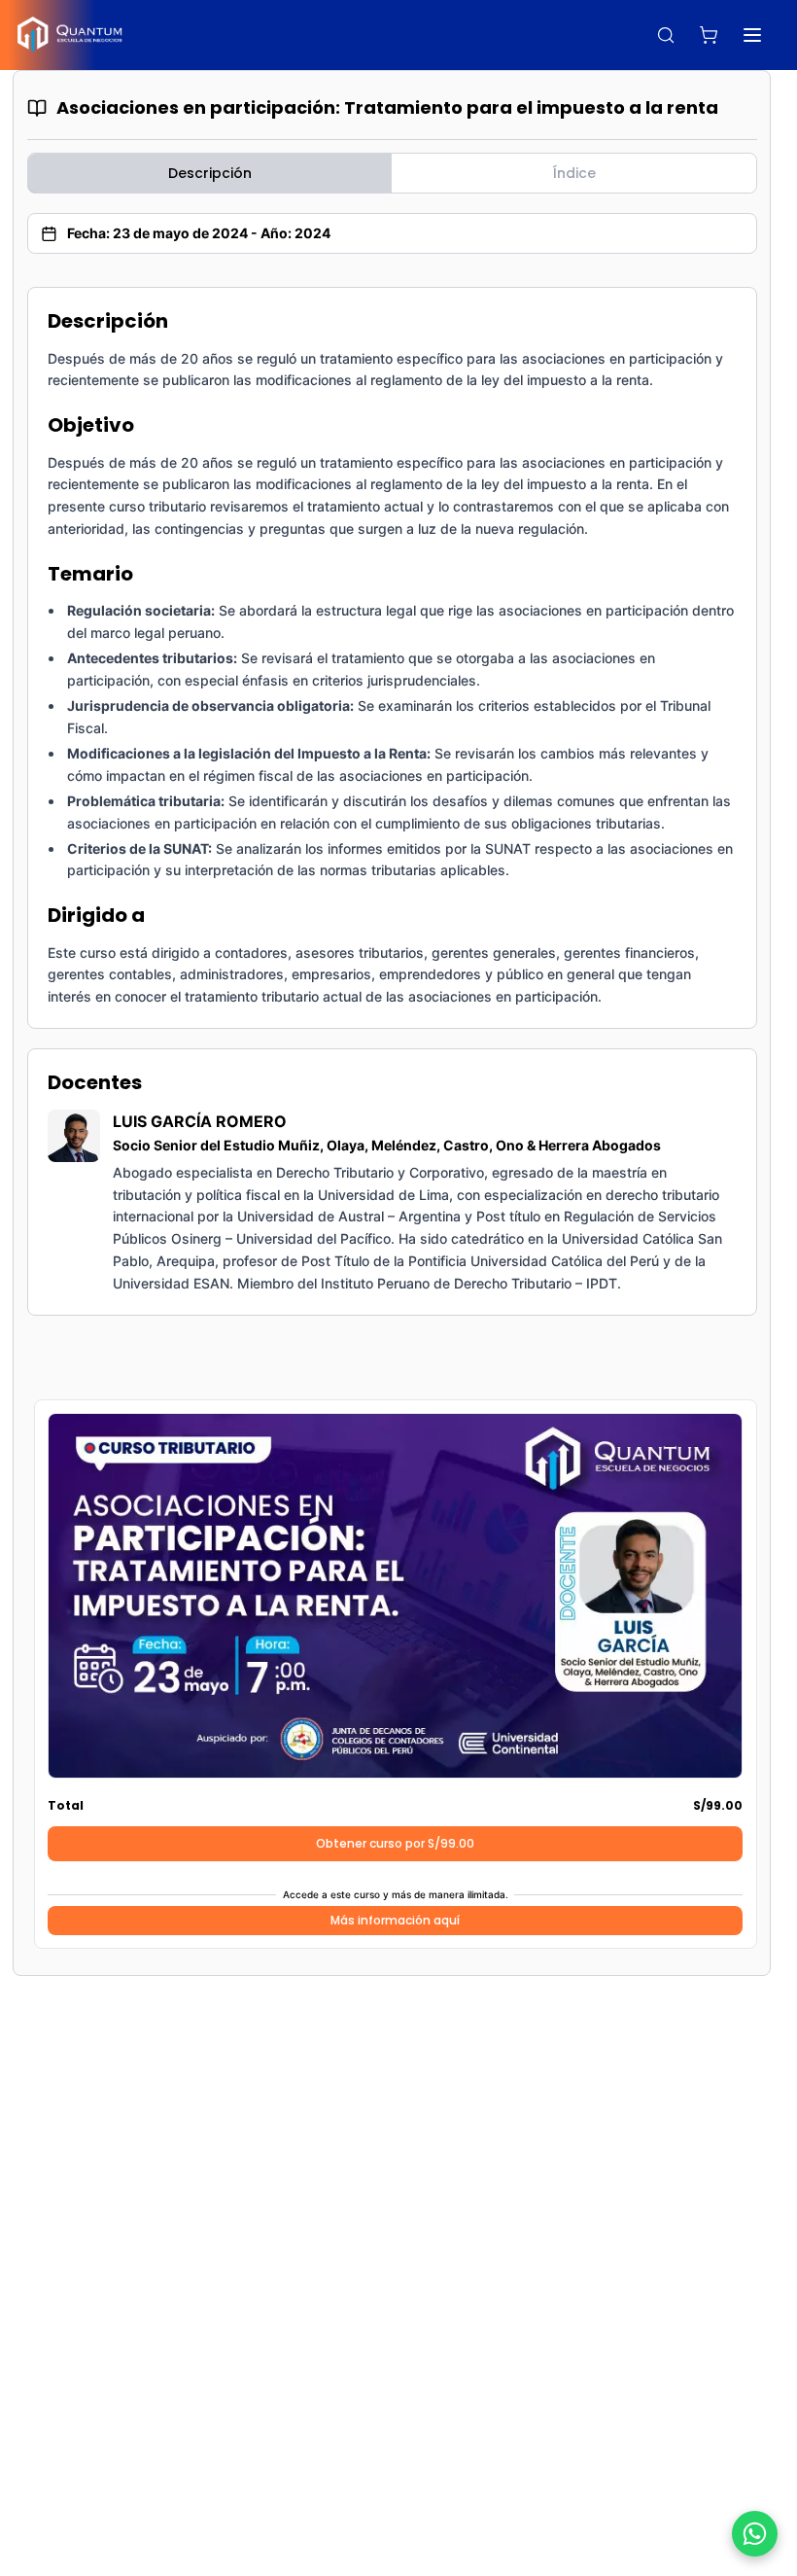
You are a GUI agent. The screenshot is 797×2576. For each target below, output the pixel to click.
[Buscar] (666, 35)
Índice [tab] (574, 173)
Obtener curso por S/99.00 (395, 1843)
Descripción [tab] (210, 173)
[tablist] (392, 173)
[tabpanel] (392, 801)
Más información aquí (395, 1920)
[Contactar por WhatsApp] (755, 2534)
